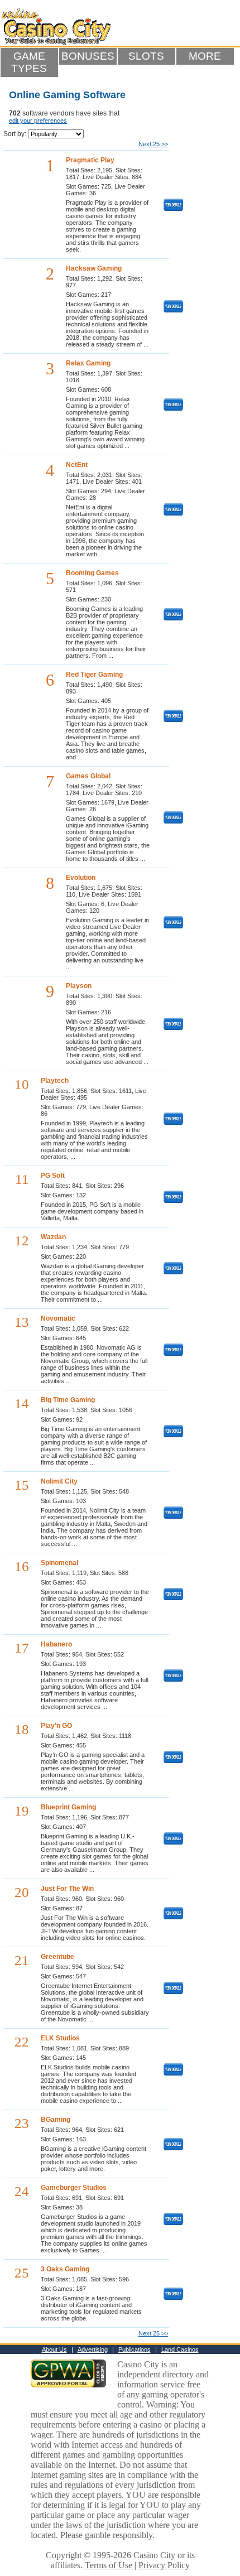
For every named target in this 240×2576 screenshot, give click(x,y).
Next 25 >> (153, 144)
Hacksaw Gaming (94, 268)
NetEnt (77, 465)
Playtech (55, 1081)
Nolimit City (59, 1481)
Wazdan (53, 1237)
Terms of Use (109, 2565)
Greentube (57, 1957)
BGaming (56, 2120)
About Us (54, 2349)
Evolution (81, 878)
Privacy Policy (164, 2565)
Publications (135, 2349)
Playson (79, 986)
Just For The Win (67, 1889)
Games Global (88, 776)
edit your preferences (38, 121)
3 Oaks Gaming (65, 2269)
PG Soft (53, 1176)
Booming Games (92, 573)
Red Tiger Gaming (94, 675)
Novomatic (58, 1318)
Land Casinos (180, 2349)
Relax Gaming (88, 363)
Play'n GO (56, 1726)
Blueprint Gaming (68, 1807)
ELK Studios (60, 2038)
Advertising (93, 2349)
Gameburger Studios (74, 2188)
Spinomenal (59, 1563)
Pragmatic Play (90, 160)
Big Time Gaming (68, 1400)
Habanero (56, 1644)
